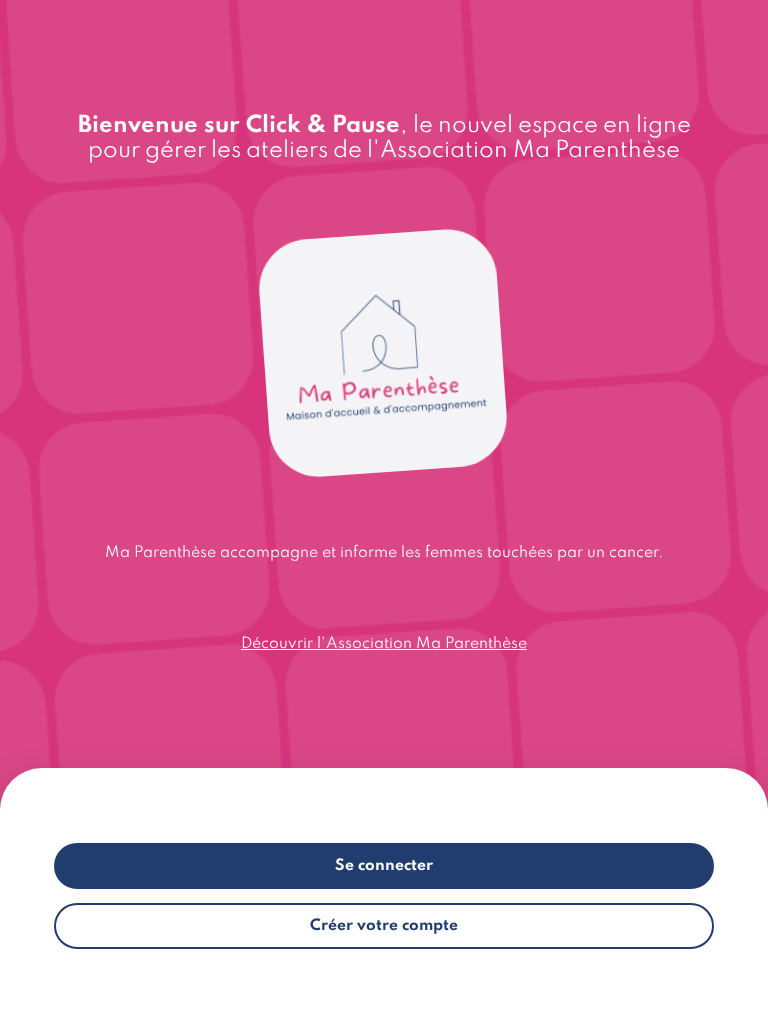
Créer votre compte (384, 926)
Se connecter (384, 866)
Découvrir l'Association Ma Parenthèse (384, 644)
